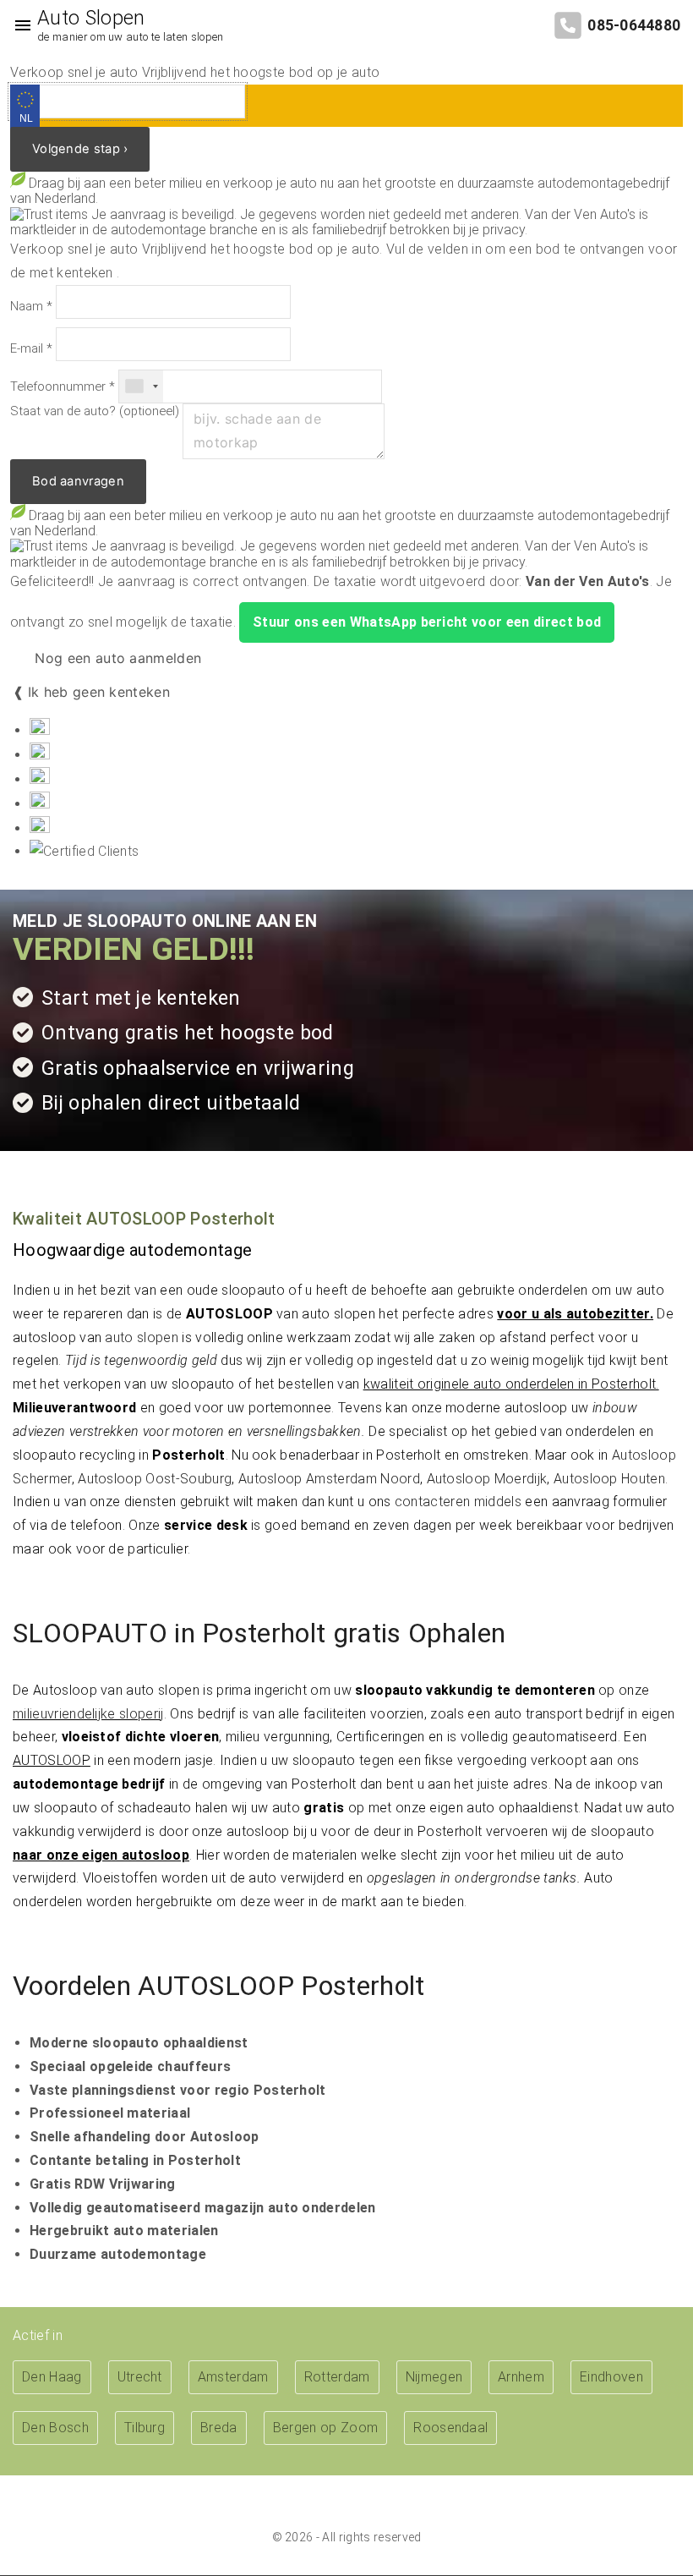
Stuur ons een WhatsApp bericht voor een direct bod (427, 622)
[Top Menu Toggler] (19, 25)
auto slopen (142, 1337)
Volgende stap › (80, 149)
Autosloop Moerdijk (487, 1479)
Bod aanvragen (78, 481)
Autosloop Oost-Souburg (155, 1479)
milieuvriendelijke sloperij (88, 1714)
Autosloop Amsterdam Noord (329, 1479)
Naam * (31, 307)
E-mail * (31, 349)
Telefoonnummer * (63, 387)
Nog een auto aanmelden (116, 658)
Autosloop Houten (609, 1479)
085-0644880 (634, 25)
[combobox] (141, 386)
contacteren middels (458, 1502)
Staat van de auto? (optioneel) (95, 411)
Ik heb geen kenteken (99, 692)
